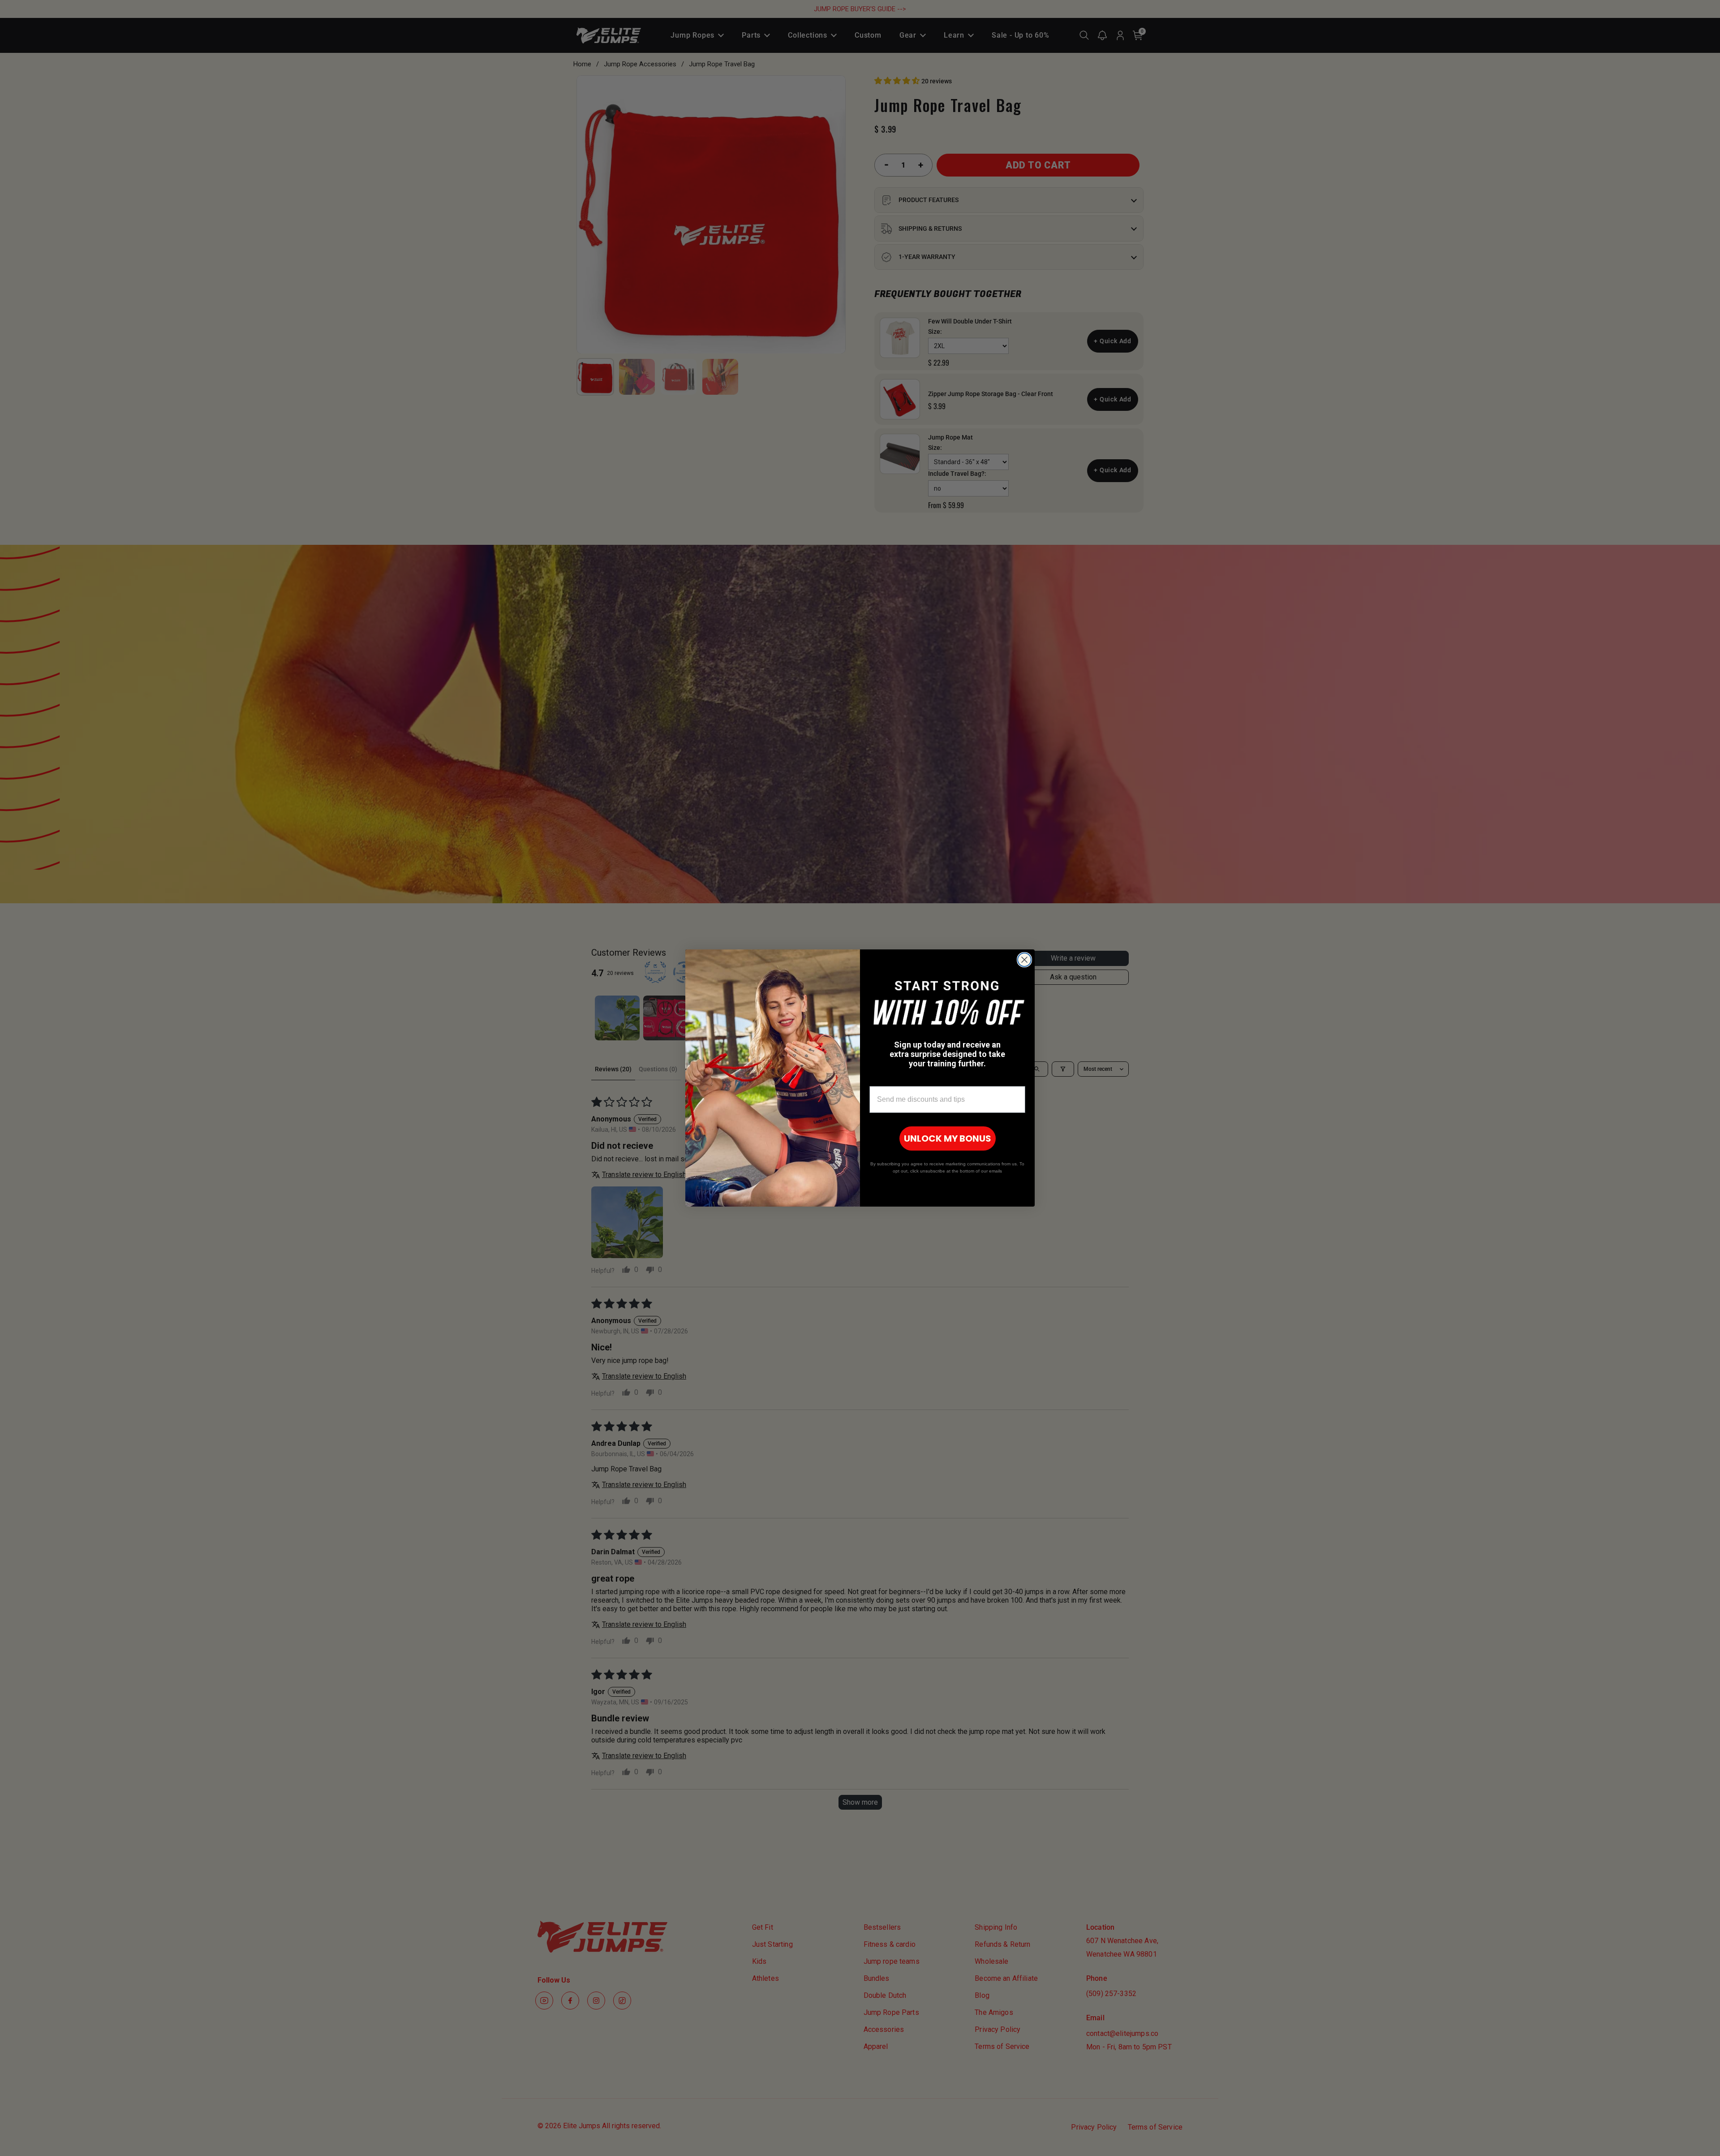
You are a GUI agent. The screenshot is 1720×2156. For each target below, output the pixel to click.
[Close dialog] (1024, 960)
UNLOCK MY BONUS (948, 1138)
